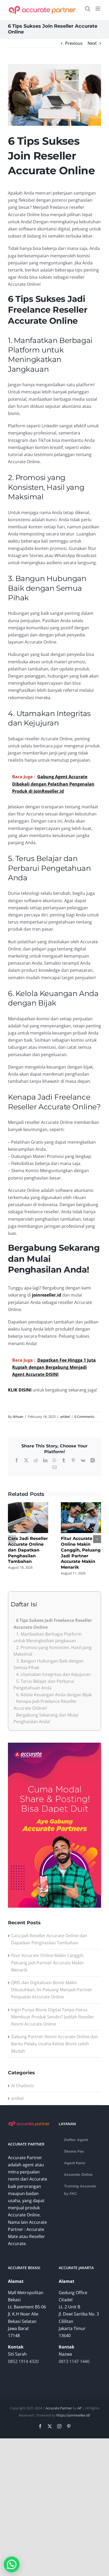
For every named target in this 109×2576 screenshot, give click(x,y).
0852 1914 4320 (23, 2361)
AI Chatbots (23, 2086)
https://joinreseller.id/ (73, 2415)
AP (80, 2408)
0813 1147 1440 (74, 2361)
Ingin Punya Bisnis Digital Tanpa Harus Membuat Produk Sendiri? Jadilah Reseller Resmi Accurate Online (53, 2017)
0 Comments (84, 1417)
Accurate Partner (59, 2408)
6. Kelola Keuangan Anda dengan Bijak (54, 1695)
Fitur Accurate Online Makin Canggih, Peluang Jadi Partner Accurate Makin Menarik (48, 1963)
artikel (65, 1417)
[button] (12, 1539)
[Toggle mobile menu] (98, 9)
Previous (74, 43)
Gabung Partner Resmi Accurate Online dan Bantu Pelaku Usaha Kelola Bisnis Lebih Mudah (55, 2044)
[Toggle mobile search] (88, 9)
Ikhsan (18, 1417)
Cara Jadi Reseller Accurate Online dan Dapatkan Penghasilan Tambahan (28, 1550)
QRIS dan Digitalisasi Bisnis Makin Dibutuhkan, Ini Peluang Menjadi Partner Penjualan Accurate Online (52, 1990)
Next (92, 43)
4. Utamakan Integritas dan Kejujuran (53, 1674)
